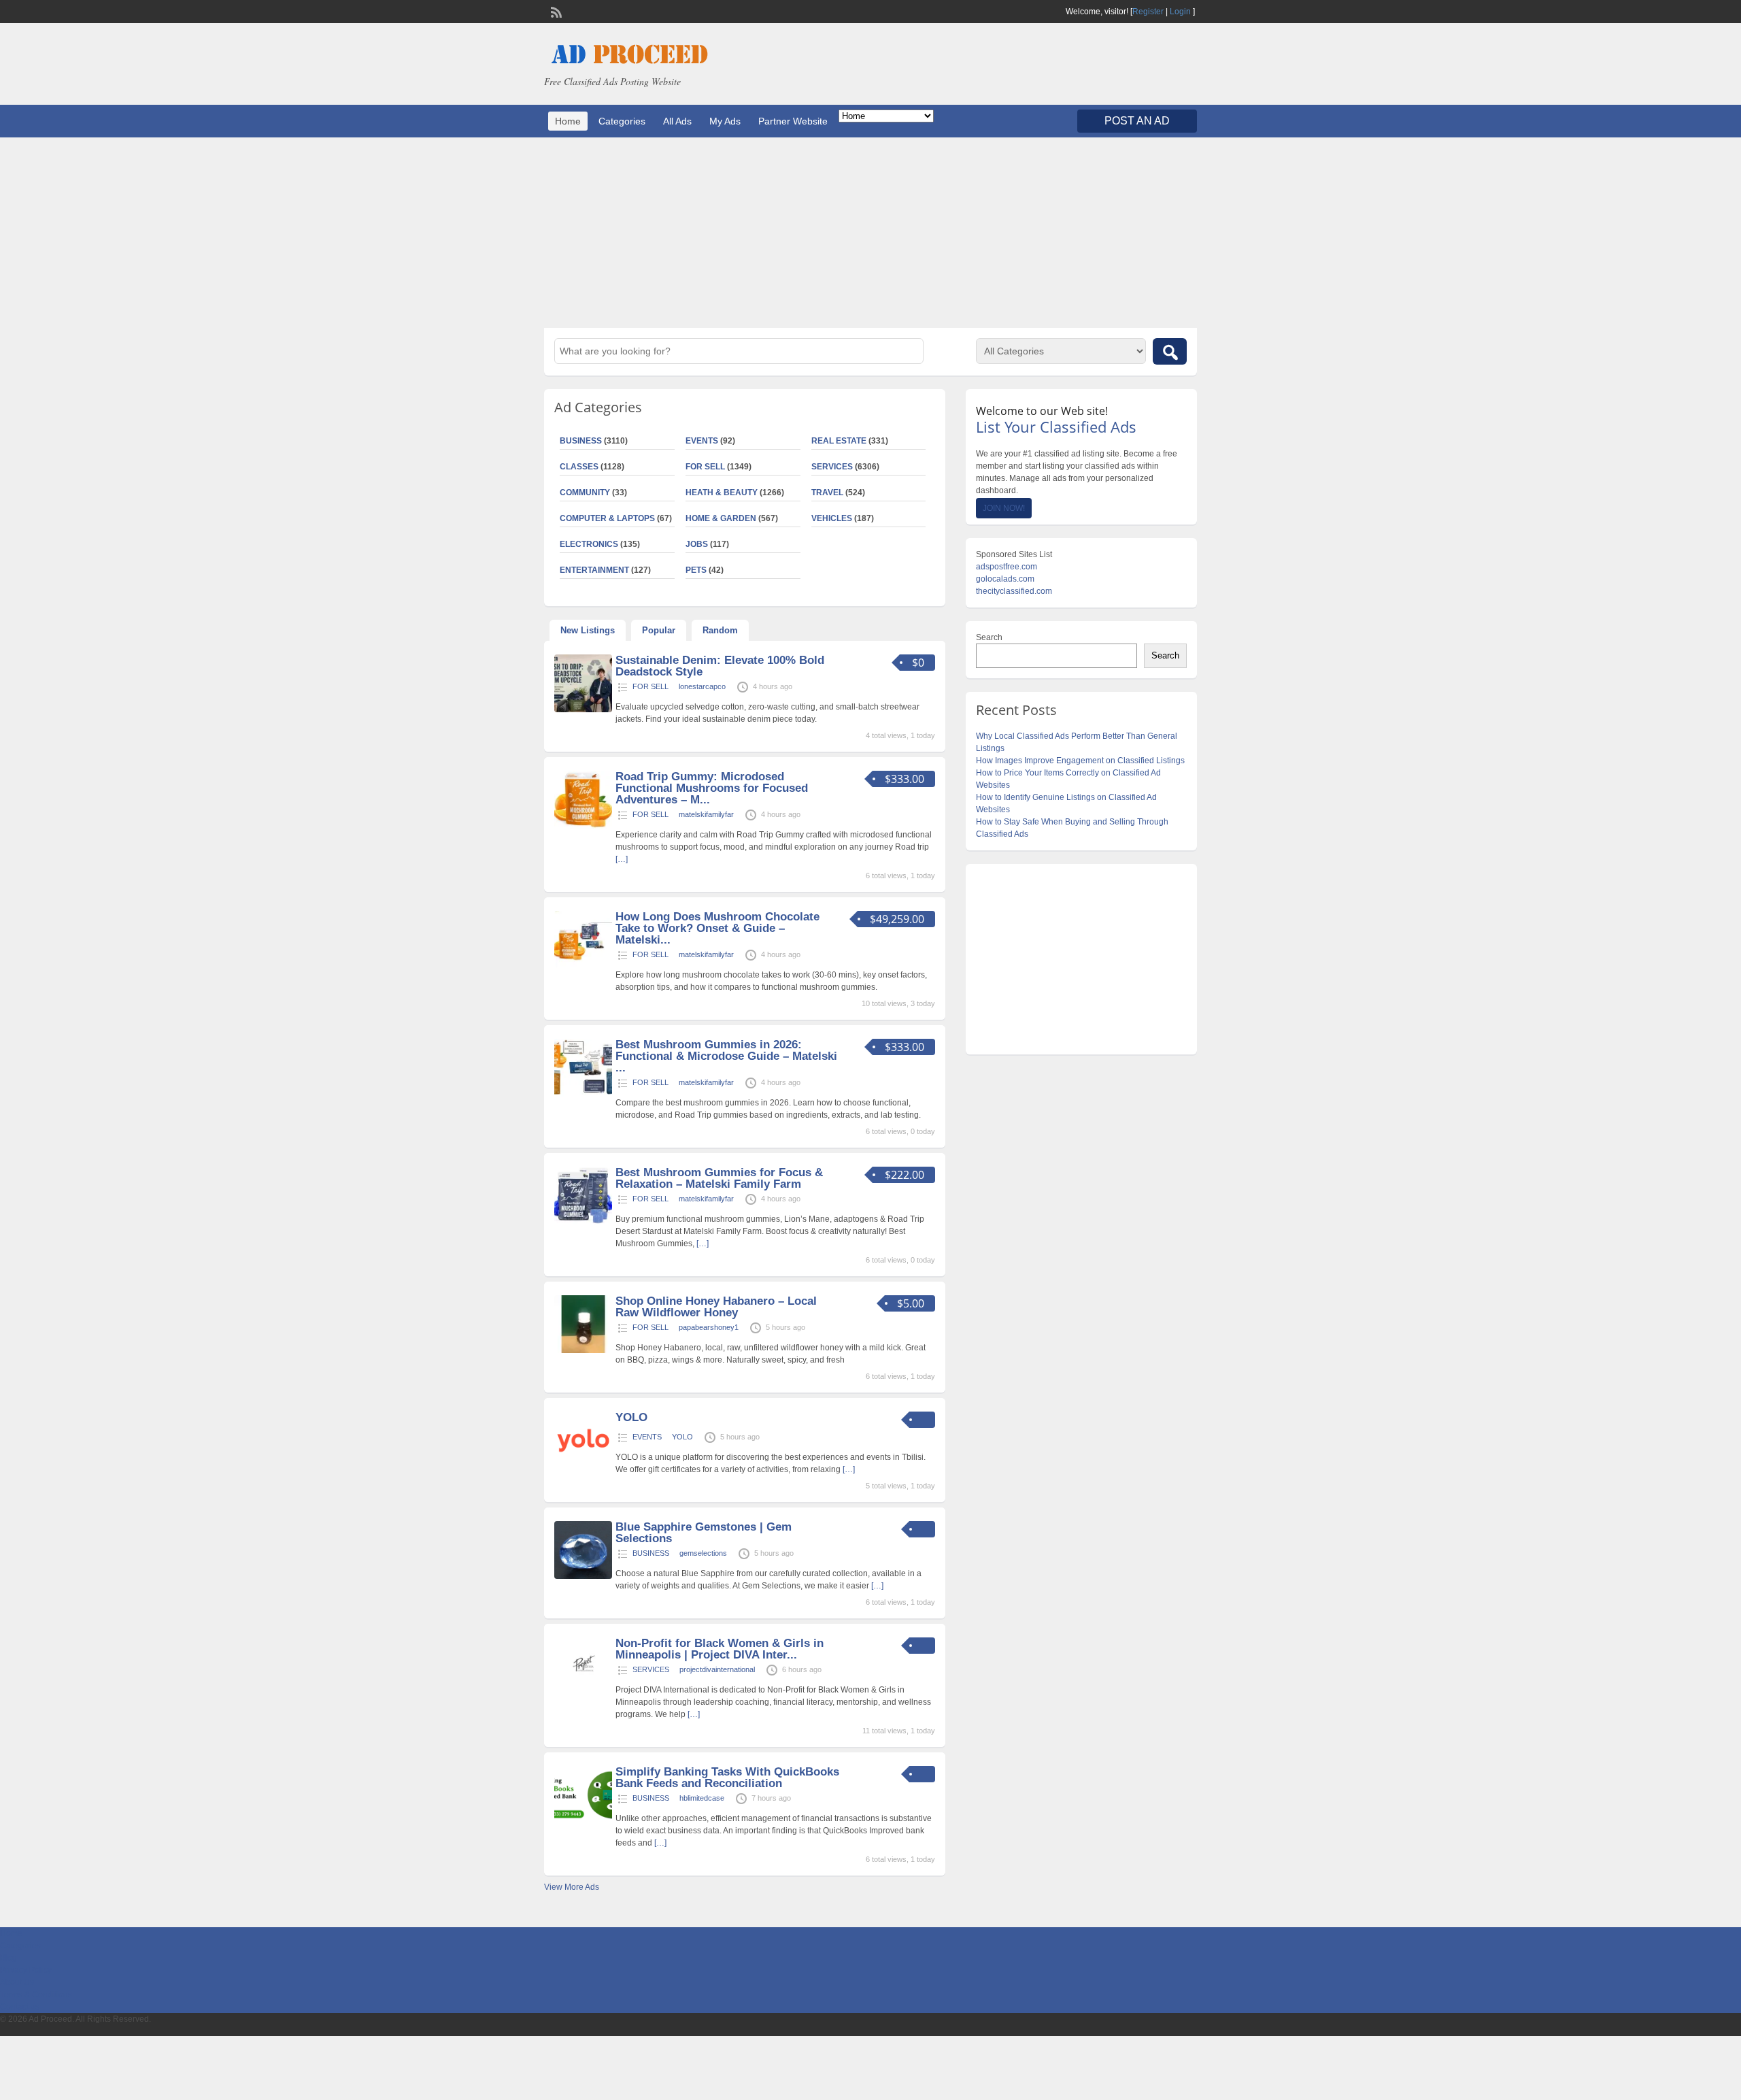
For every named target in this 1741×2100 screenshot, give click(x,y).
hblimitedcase (702, 1798)
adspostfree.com (1007, 567)
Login (1180, 12)
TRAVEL (827, 493)
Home (568, 121)
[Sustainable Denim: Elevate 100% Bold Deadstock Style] (583, 710)
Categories (622, 121)
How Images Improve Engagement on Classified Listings (1080, 761)
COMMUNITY (585, 493)
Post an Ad (1137, 121)
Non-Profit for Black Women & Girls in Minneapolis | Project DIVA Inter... (720, 1649)
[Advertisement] (870, 233)
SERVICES (832, 467)
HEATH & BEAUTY (722, 493)
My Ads (725, 121)
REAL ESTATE (839, 441)
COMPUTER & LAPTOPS (607, 518)
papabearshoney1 (709, 1327)
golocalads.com (1005, 579)
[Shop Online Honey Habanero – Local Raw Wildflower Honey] (583, 1350)
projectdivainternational (717, 1669)
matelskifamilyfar (706, 814)
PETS (696, 570)
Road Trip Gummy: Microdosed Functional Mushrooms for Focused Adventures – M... (712, 788)
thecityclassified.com (1014, 591)
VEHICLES (832, 518)
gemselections (703, 1553)
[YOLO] (583, 1467)
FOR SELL (705, 467)
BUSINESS (581, 441)
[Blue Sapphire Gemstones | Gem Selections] (583, 1576)
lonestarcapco (702, 686)
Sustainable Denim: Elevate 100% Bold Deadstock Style (720, 666)
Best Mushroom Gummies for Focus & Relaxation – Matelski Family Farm (719, 1178)
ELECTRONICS (589, 544)
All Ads (677, 121)
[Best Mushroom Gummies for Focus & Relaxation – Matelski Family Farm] (583, 1222)
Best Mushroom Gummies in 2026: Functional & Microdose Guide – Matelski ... (726, 1056)
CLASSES (579, 467)
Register (1148, 12)
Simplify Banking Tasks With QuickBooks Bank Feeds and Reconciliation (727, 1778)
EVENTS (702, 441)
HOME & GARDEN (721, 518)
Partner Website (793, 121)
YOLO (631, 1417)
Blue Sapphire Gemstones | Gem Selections (704, 1533)
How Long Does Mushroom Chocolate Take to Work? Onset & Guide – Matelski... (717, 928)
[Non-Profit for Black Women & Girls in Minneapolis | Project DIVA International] (583, 1693)
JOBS (697, 544)
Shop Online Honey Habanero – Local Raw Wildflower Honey (716, 1307)
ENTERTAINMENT (594, 570)
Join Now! (1004, 508)
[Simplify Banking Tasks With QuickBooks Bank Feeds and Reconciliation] (583, 1821)
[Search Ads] (1170, 351)
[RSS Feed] (555, 11)
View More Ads (572, 1887)
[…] (622, 859)
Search (989, 637)
